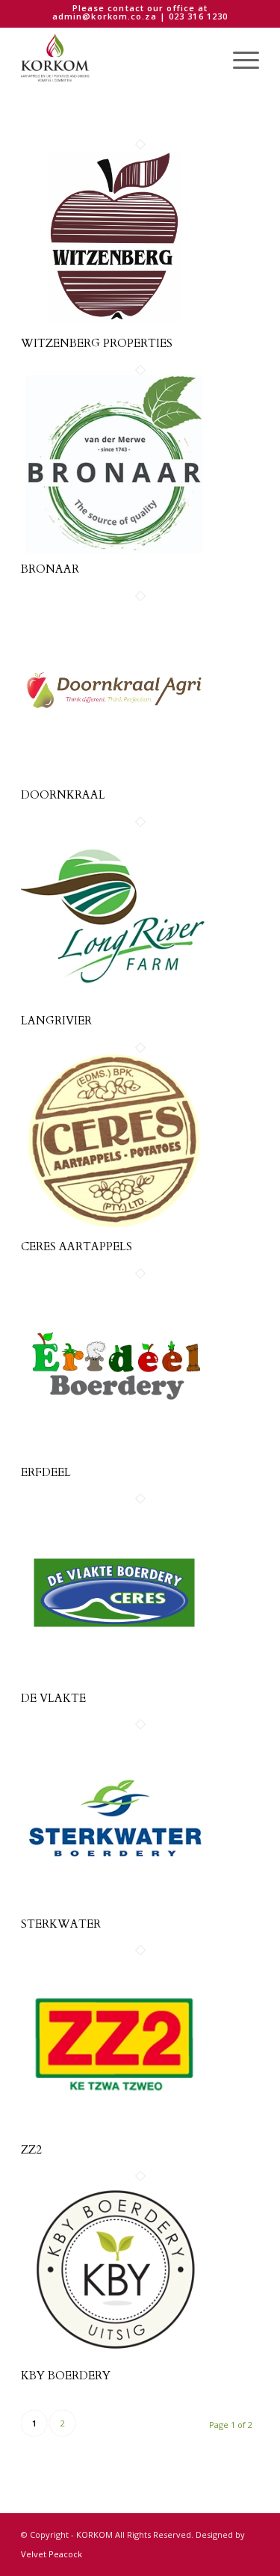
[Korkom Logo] (116, 58)
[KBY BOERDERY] (114, 2359)
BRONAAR (50, 569)
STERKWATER (61, 1924)
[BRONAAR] (114, 553)
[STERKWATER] (114, 1908)
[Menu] (239, 58)
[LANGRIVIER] (114, 1005)
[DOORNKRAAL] (114, 779)
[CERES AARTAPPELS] (114, 1231)
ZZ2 (31, 2150)
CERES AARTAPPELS (77, 1246)
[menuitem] (239, 58)
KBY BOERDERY (66, 2376)
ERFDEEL (46, 1472)
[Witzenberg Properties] (114, 328)
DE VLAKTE (53, 1698)
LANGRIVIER (56, 1021)
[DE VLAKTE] (114, 1682)
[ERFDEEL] (114, 1457)
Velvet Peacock (52, 2554)
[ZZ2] (114, 2133)
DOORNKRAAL (63, 795)
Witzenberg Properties (97, 343)
